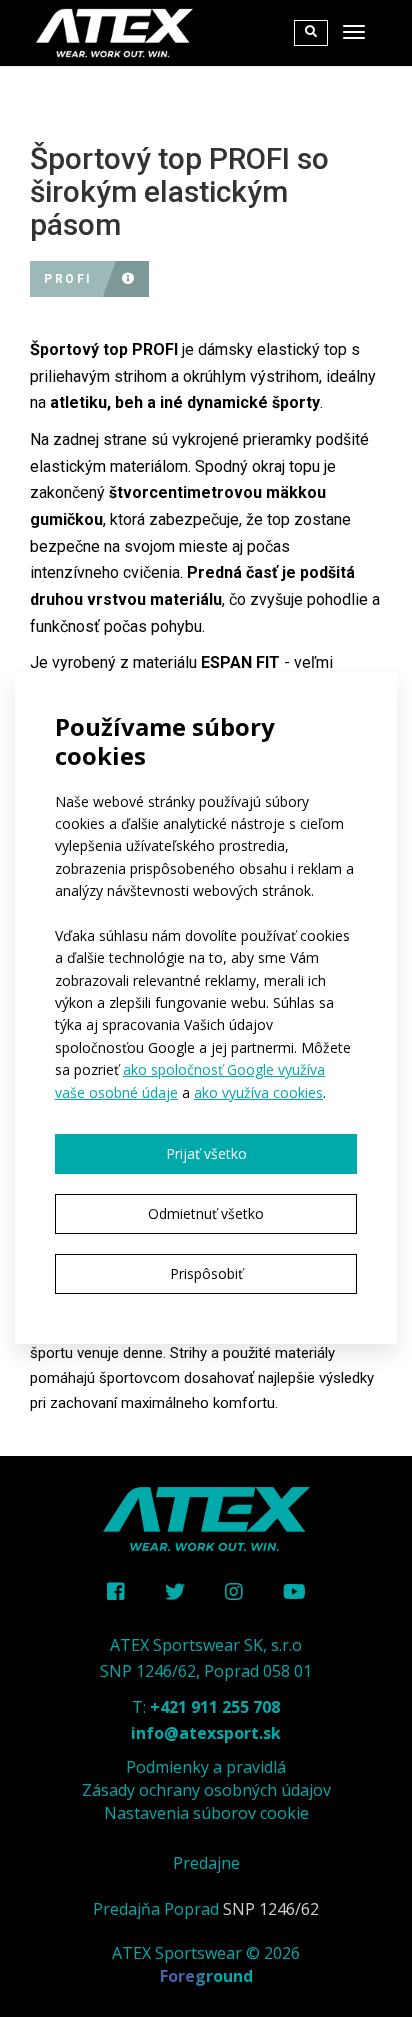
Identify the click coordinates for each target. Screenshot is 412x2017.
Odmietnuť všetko (206, 1213)
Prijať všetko (206, 1153)
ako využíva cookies (258, 1092)
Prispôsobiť (206, 1273)
